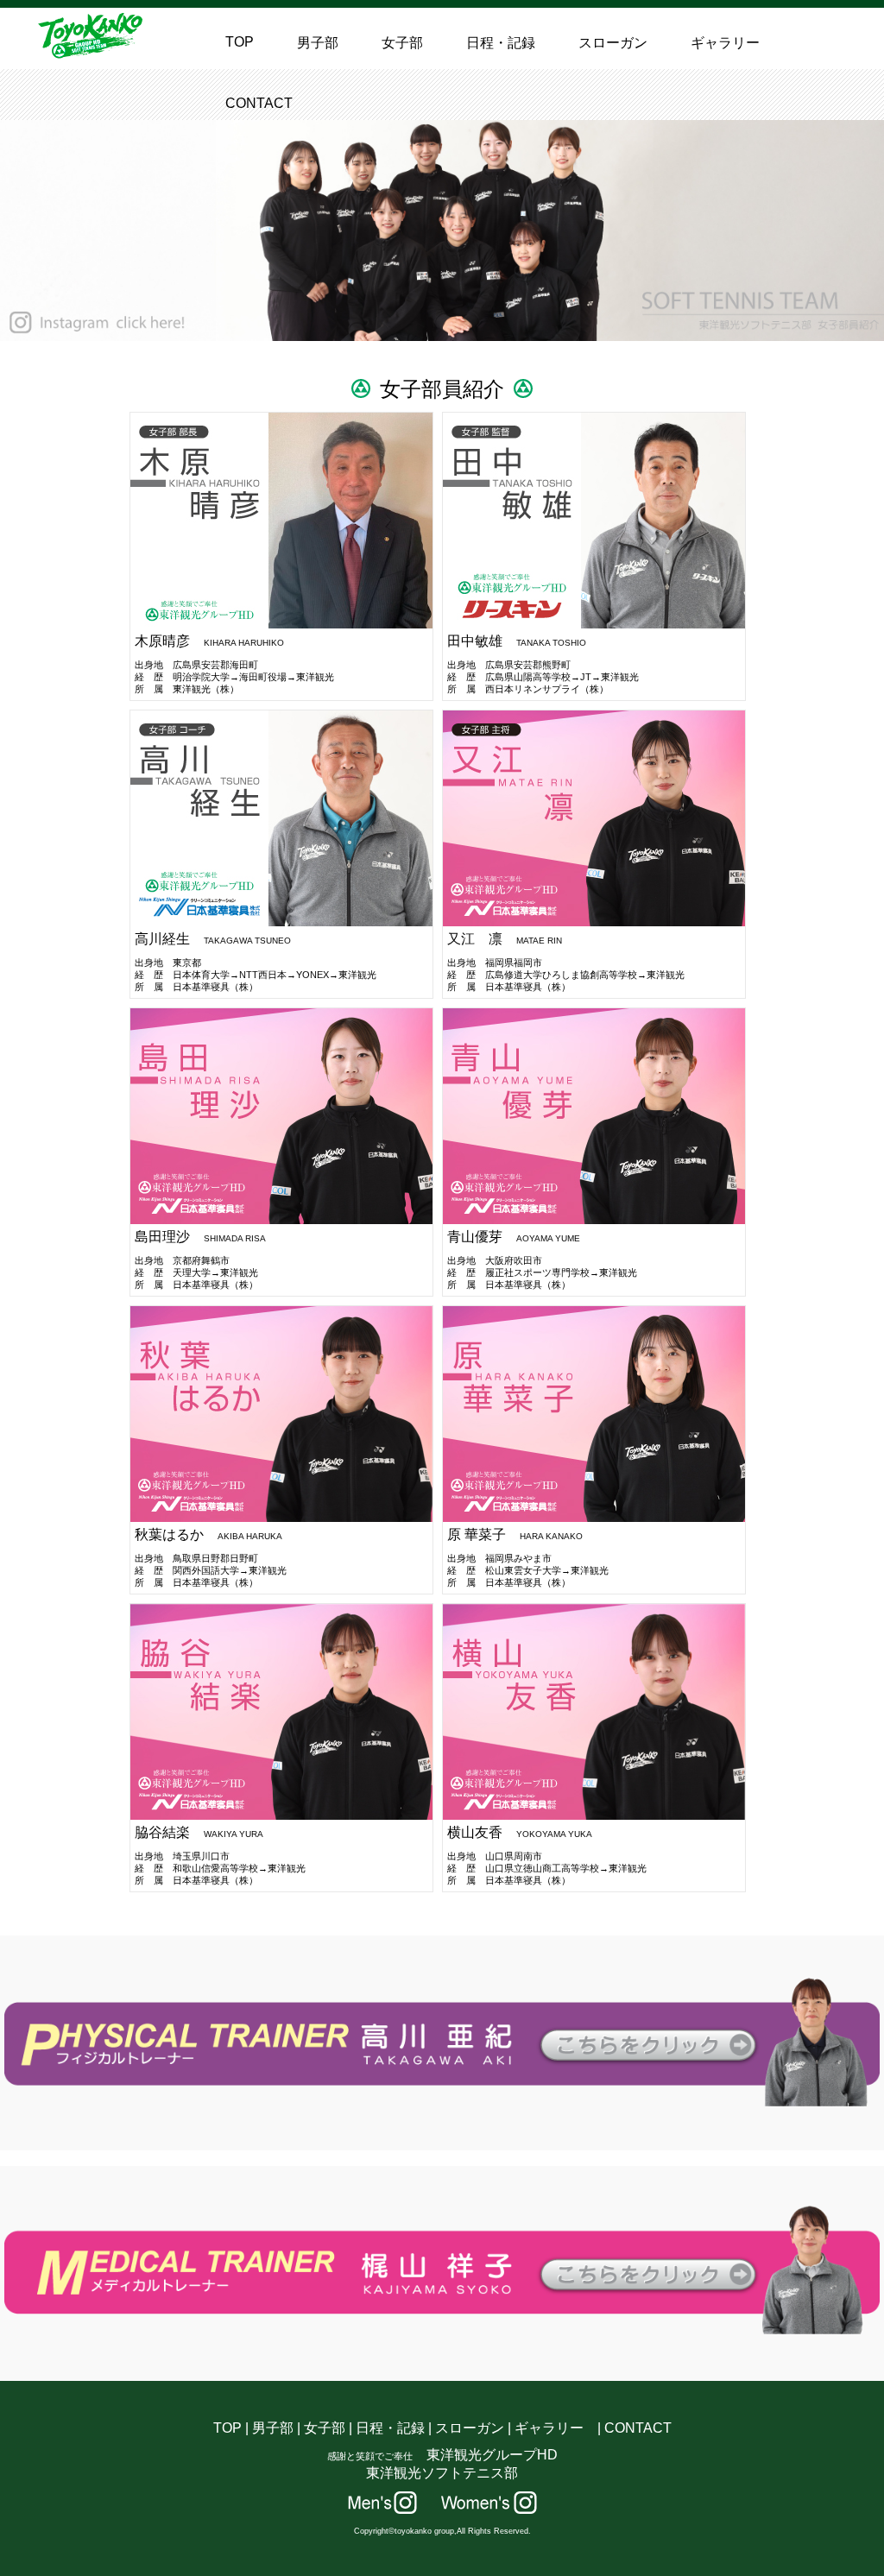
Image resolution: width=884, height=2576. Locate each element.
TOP (240, 42)
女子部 (402, 43)
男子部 (318, 43)
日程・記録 (501, 43)
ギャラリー (725, 43)
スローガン (613, 43)
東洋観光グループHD (492, 2455)
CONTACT (259, 103)
